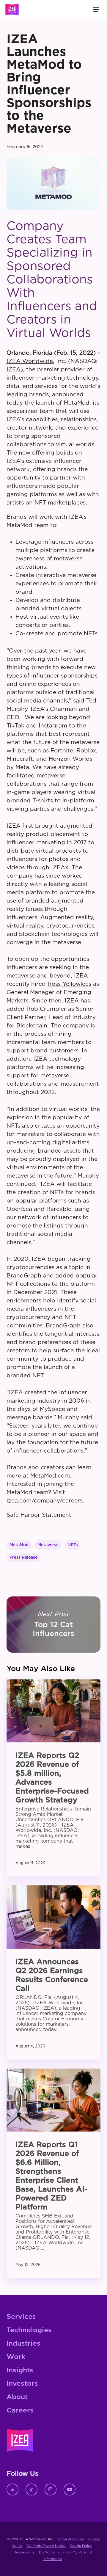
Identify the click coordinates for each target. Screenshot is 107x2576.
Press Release (23, 1557)
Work (16, 2357)
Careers (20, 2411)
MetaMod (19, 1545)
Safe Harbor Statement (39, 1515)
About (17, 2397)
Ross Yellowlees (69, 984)
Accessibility (25, 2552)
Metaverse (48, 1545)
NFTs (73, 1545)
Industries (23, 2344)
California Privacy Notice (46, 2546)
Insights (20, 2370)
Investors (22, 2384)
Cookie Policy (81, 2546)
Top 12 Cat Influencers (54, 1624)
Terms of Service (71, 2539)
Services (21, 2317)
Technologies (29, 2330)
